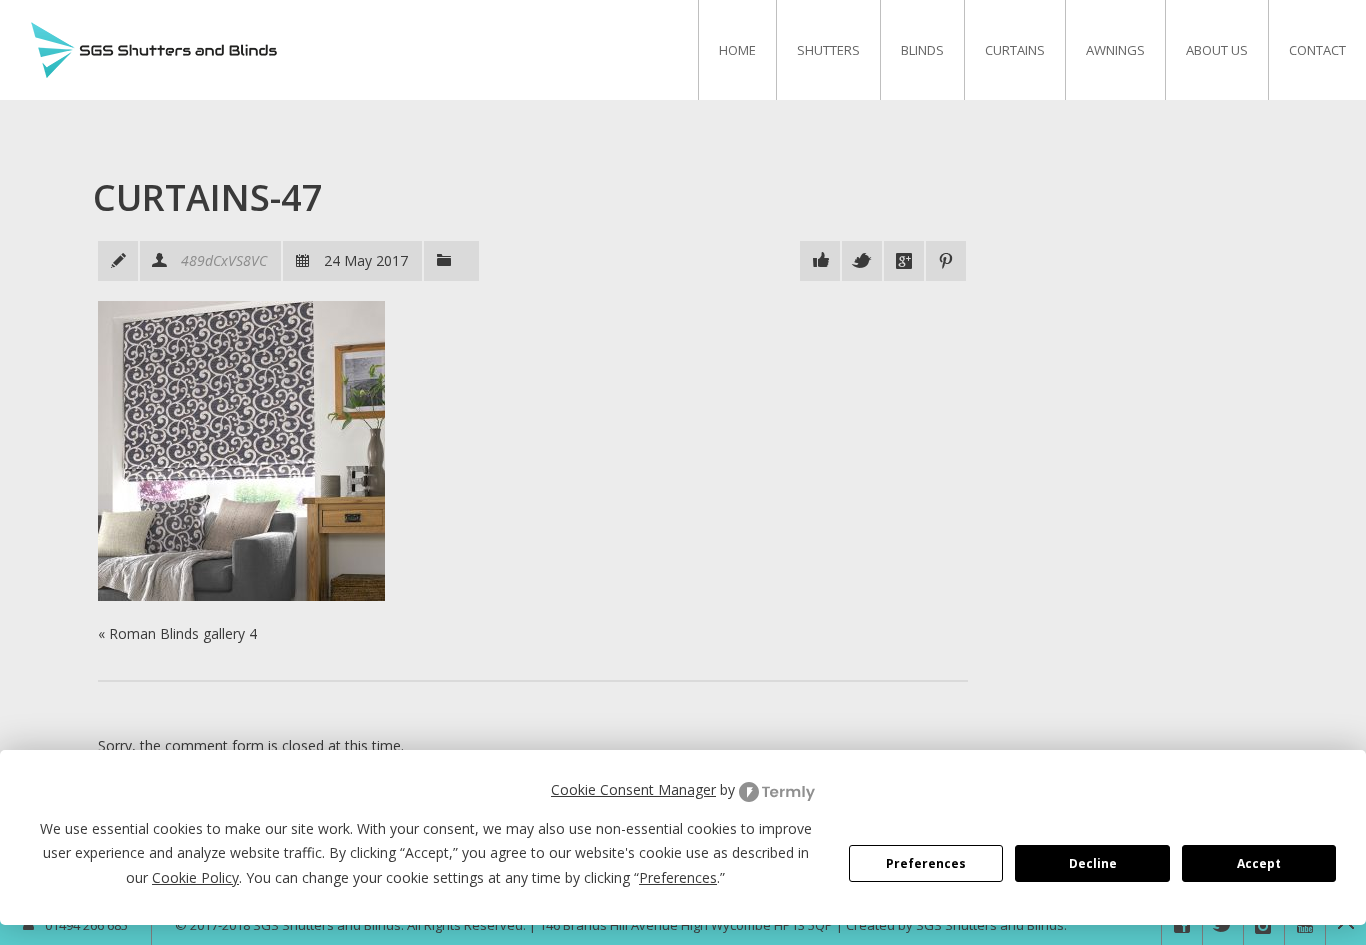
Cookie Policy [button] (195, 877)
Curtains (1015, 50)
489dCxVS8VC (224, 260)
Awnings (1115, 50)
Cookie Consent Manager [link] (633, 789)
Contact (1317, 50)
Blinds (922, 50)
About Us (1217, 50)
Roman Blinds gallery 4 (183, 633)
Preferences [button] (678, 877)
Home (737, 50)
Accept (1259, 863)
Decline (1093, 863)
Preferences (926, 863)
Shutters (828, 50)
